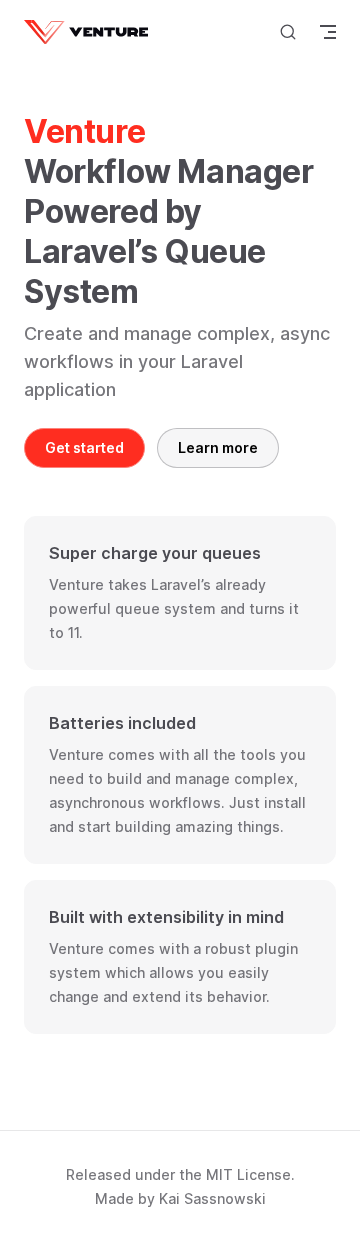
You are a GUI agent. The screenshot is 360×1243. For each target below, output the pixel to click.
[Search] (288, 31)
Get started (84, 447)
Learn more (218, 447)
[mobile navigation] (328, 32)
